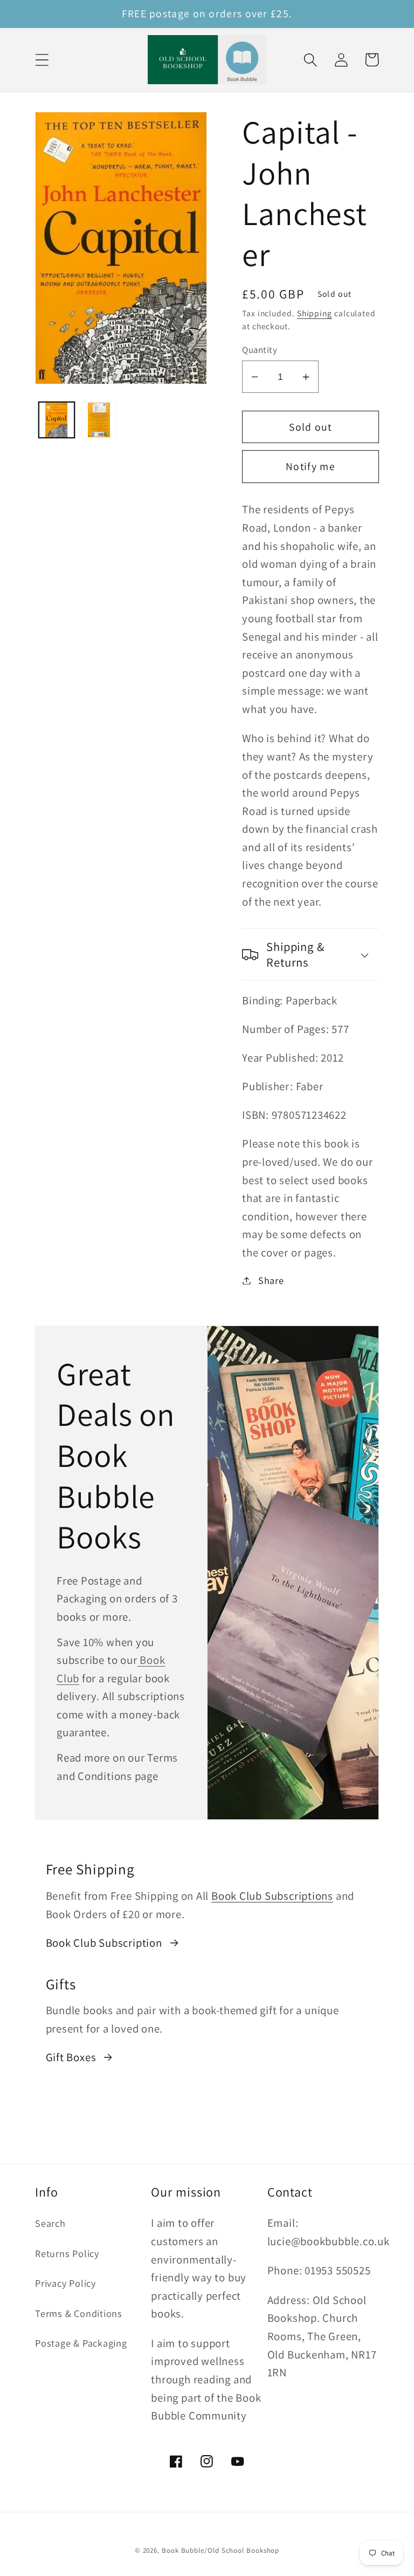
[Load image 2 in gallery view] (99, 420)
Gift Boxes (71, 2057)
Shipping (315, 313)
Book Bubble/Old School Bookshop (220, 2550)
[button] (42, 60)
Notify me (310, 466)
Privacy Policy (65, 2283)
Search (50, 2223)
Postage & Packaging (81, 2343)
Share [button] (271, 1280)
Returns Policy (67, 2253)
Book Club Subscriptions (272, 1896)
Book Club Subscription (104, 1943)
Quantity (260, 350)
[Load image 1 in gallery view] (57, 420)
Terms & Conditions (79, 2313)
